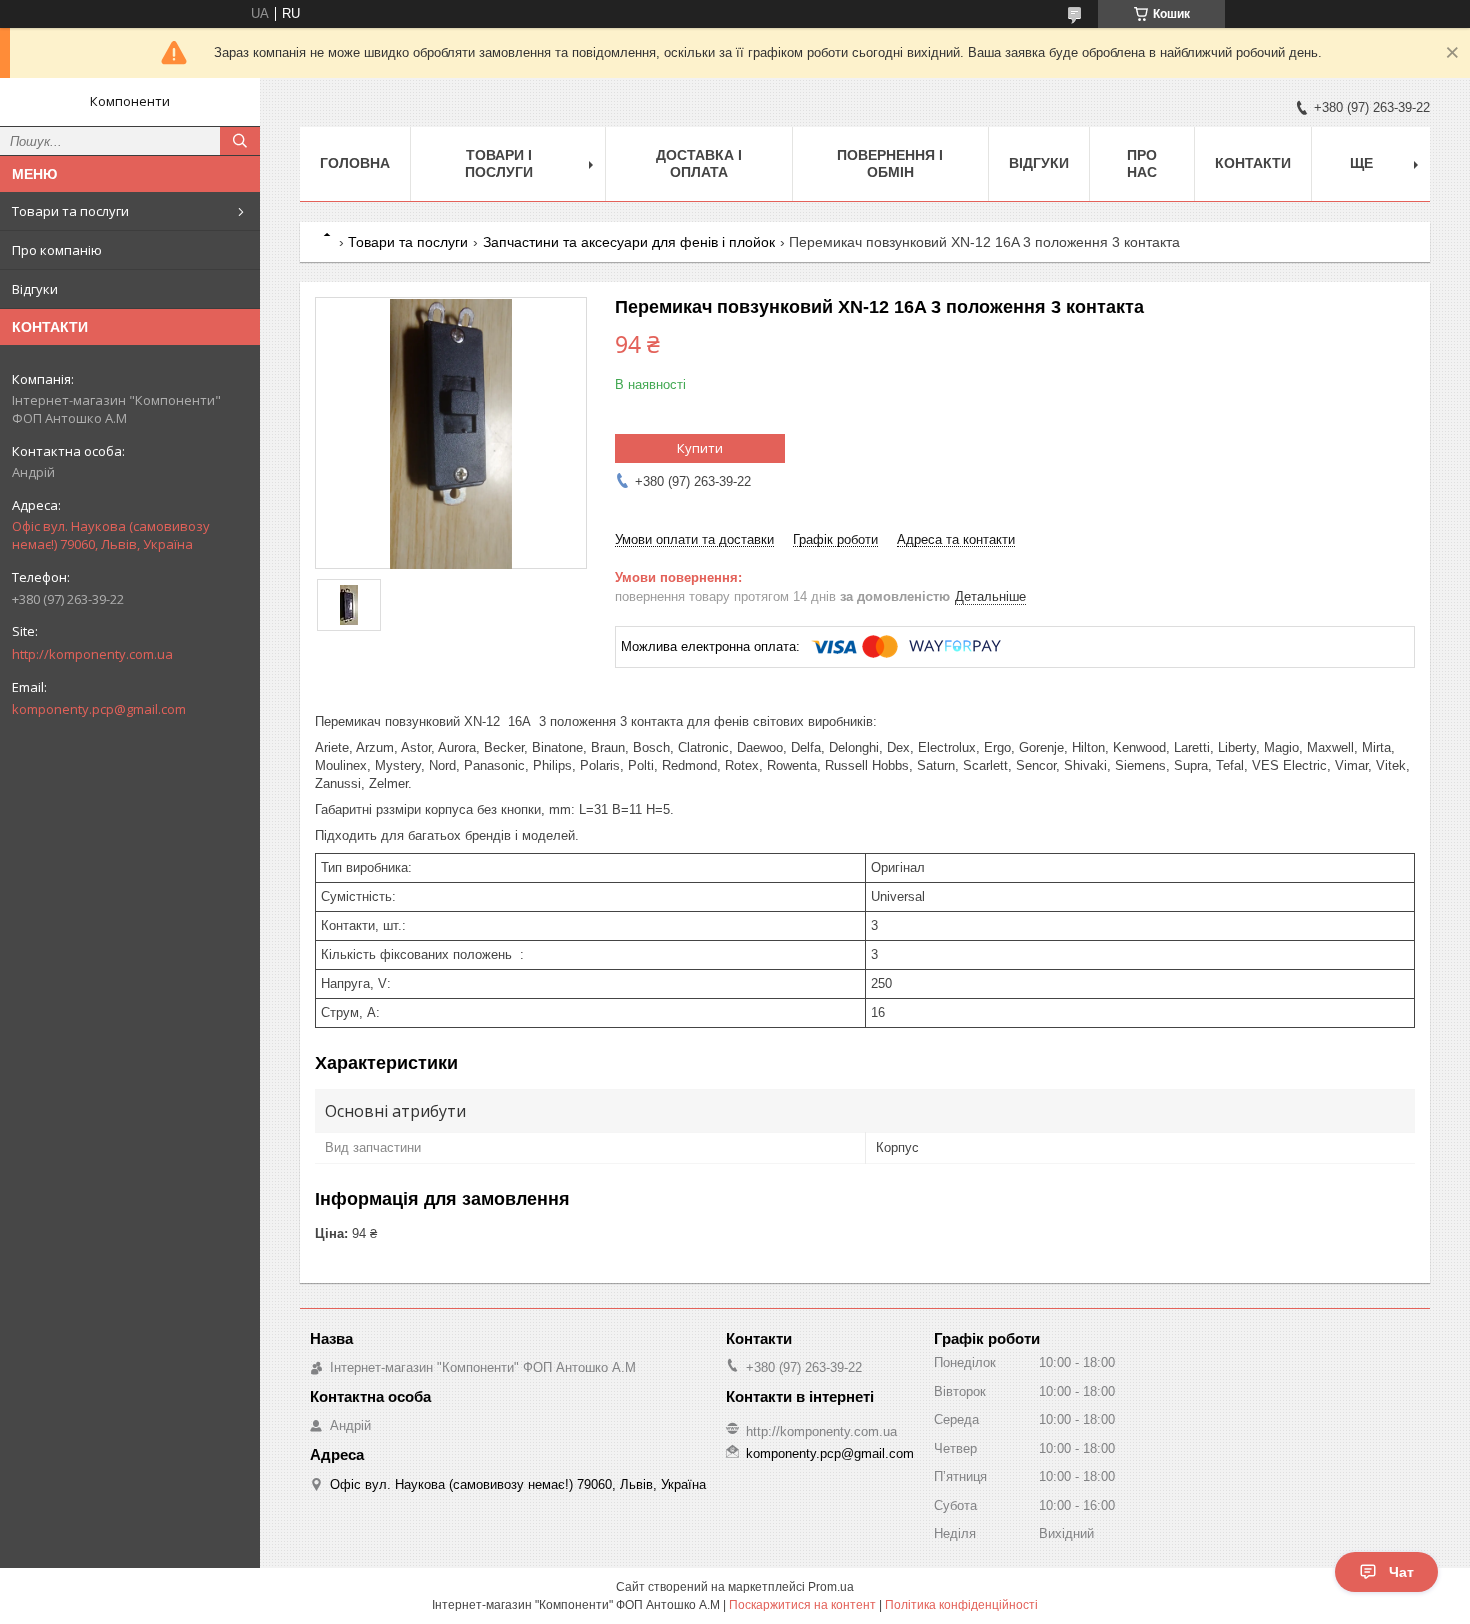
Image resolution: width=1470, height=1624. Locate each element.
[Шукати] (240, 141)
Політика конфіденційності (961, 1605)
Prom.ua (831, 1587)
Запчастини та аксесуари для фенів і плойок (629, 242)
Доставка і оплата (699, 163)
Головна (355, 163)
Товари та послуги (70, 211)
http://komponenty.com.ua (92, 654)
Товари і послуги (499, 163)
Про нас (1142, 163)
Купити (700, 448)
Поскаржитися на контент (802, 1605)
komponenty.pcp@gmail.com (99, 709)
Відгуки (35, 289)
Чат (1401, 1572)
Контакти (1253, 163)
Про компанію (57, 250)
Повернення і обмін (890, 163)
